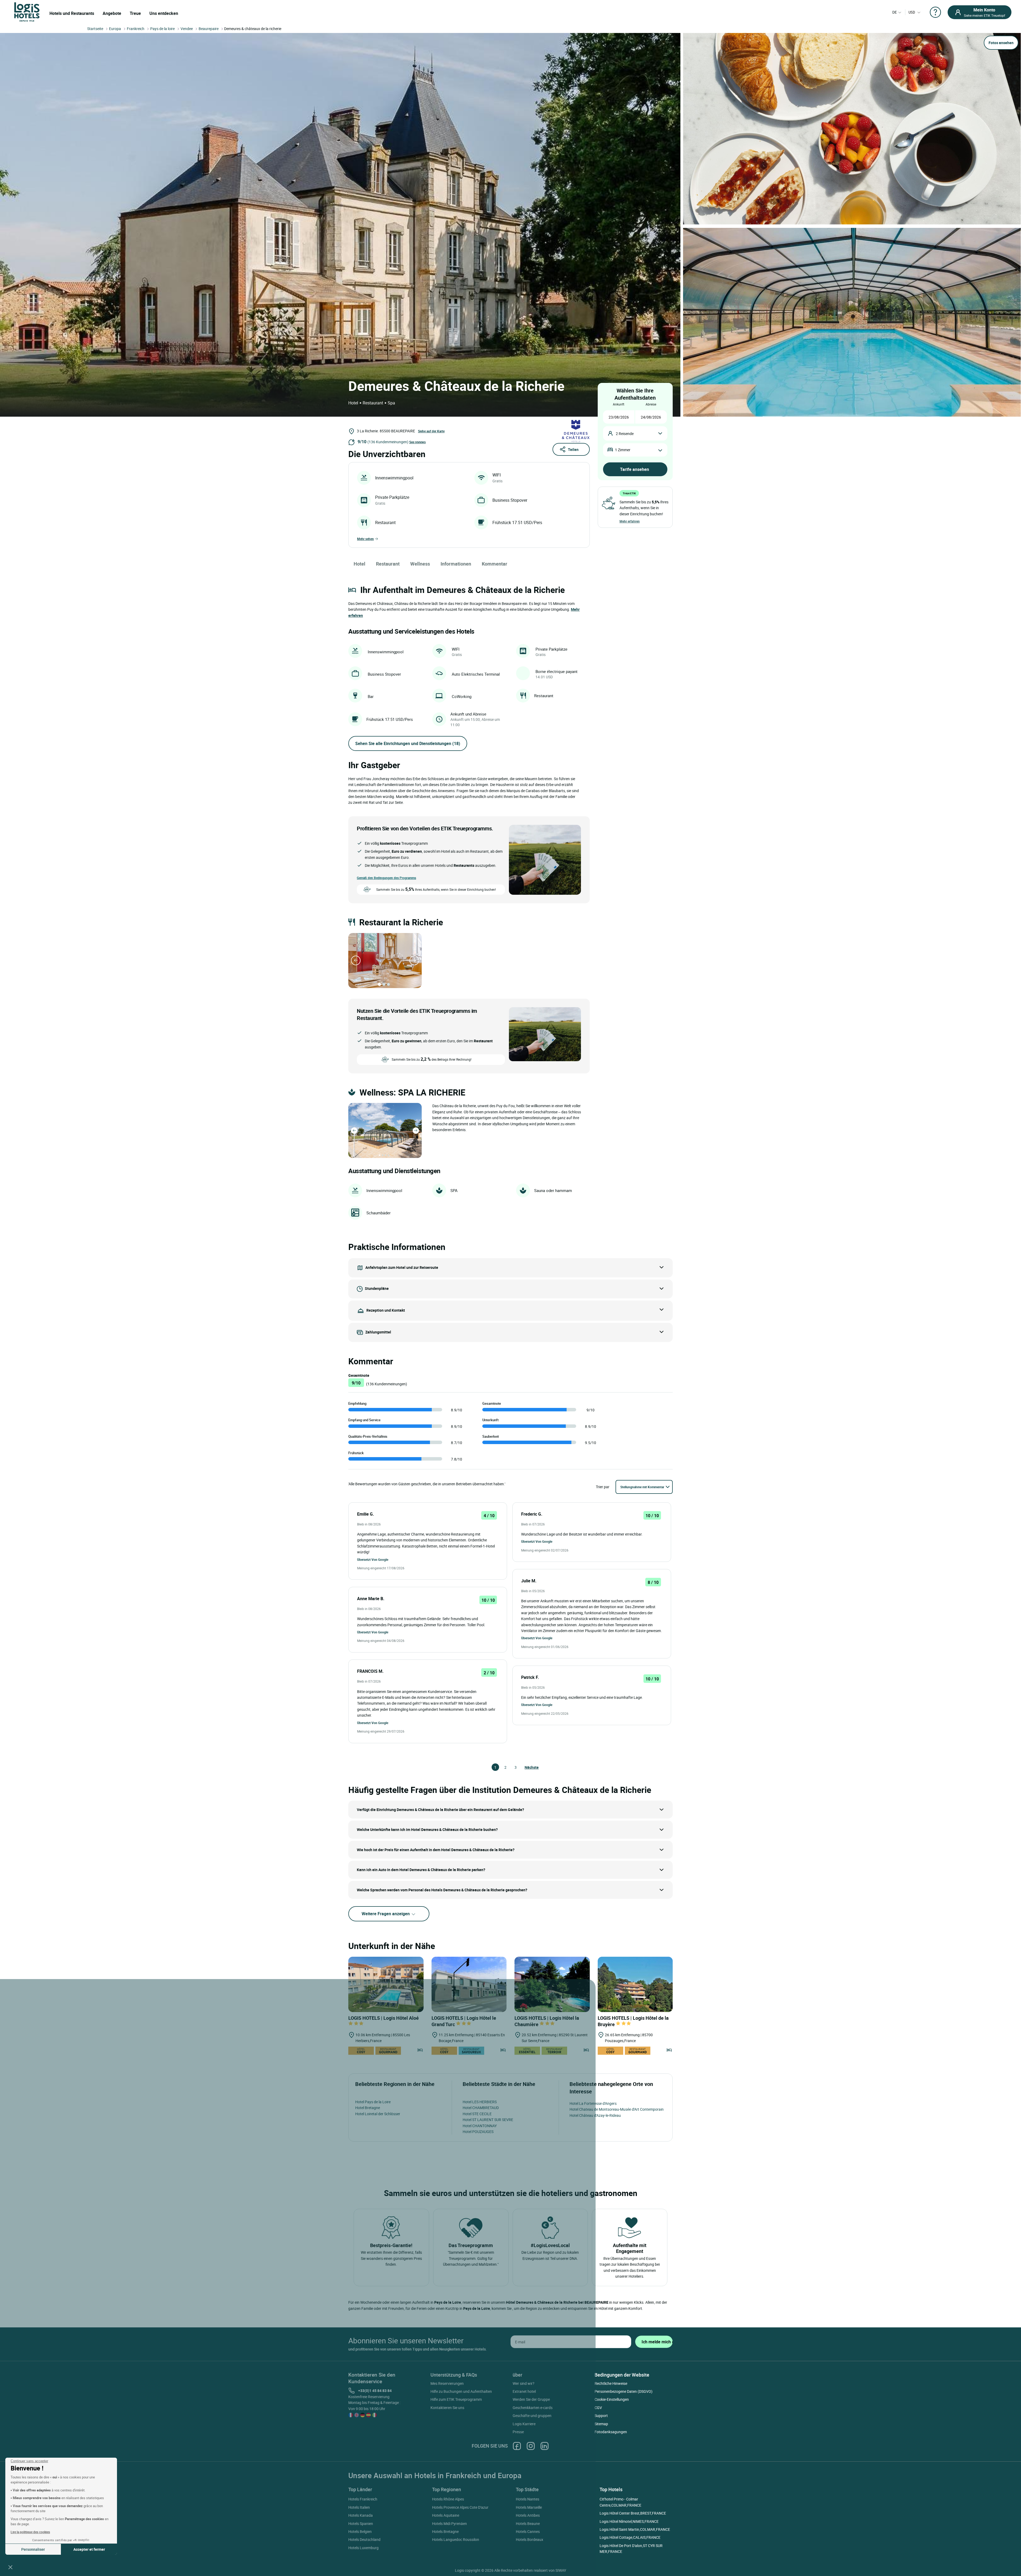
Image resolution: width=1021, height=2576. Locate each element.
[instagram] (531, 2446)
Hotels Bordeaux (530, 2539)
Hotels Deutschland (364, 2539)
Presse (518, 2432)
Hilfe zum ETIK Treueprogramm (456, 2399)
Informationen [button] (456, 564)
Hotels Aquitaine (446, 2515)
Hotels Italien (359, 2507)
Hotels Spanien (361, 2523)
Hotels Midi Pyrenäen (449, 2523)
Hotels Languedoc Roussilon (456, 2539)
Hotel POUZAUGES (478, 2132)
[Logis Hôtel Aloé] (386, 1985)
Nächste (527, 1767)
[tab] (379, 984)
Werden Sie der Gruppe (531, 2399)
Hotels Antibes (528, 2515)
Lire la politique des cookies (30, 2532)
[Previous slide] (356, 960)
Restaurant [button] (388, 564)
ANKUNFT (619, 404)
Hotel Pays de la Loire (373, 2102)
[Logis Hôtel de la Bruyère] (635, 1985)
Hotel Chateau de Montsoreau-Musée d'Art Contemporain (617, 2109)
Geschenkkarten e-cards (533, 2408)
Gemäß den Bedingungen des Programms (386, 878)
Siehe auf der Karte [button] (431, 431)
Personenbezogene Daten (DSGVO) (624, 2391)
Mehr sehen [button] (365, 539)
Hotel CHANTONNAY (480, 2126)
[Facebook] (517, 2446)
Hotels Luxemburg (363, 2548)
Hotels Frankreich (363, 2499)
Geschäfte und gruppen (532, 2416)
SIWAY (561, 2570)
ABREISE (651, 404)
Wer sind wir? (524, 2383)
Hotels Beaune (528, 2523)
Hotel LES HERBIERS (480, 2102)
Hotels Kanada (361, 2515)
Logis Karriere (524, 2424)
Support (601, 2416)
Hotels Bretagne (445, 2531)
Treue (135, 13)
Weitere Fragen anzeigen (386, 1914)
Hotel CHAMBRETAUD (481, 2108)
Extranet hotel (524, 2391)
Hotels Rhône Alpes (448, 2499)
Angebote (112, 13)
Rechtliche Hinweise (611, 2383)
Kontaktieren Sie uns (447, 2408)
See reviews (417, 442)
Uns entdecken (164, 13)
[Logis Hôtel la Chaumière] (552, 1985)
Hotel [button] (359, 564)
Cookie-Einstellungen (612, 2399)
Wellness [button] (420, 564)
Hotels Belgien (360, 2531)
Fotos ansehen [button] (1001, 43)
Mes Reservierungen (447, 2383)
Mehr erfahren (630, 521)
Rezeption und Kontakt (386, 1310)
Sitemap (601, 2424)
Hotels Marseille (529, 2507)
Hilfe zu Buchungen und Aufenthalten (461, 2391)
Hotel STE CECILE (477, 2114)
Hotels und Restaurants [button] (72, 13)
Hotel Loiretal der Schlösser (378, 2114)
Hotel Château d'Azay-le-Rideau (595, 2115)
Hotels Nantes (528, 2499)
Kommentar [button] (495, 564)
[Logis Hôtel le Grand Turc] (469, 1985)
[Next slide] (414, 960)
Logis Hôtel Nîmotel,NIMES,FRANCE (629, 2521)
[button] (10, 2567)
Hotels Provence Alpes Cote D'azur (460, 2507)
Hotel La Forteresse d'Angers (593, 2103)
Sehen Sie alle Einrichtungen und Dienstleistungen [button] (408, 743)
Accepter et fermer (89, 2549)
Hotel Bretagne (368, 2108)
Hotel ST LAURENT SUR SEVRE (488, 2120)
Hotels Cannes (528, 2531)
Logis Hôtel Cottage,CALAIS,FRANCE (630, 2537)
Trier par (603, 1487)
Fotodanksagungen (611, 2432)
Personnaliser (33, 2549)
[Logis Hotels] (27, 12)
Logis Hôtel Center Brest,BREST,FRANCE (633, 2513)
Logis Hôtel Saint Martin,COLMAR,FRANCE (635, 2529)
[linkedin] (545, 2446)
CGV (598, 2408)
